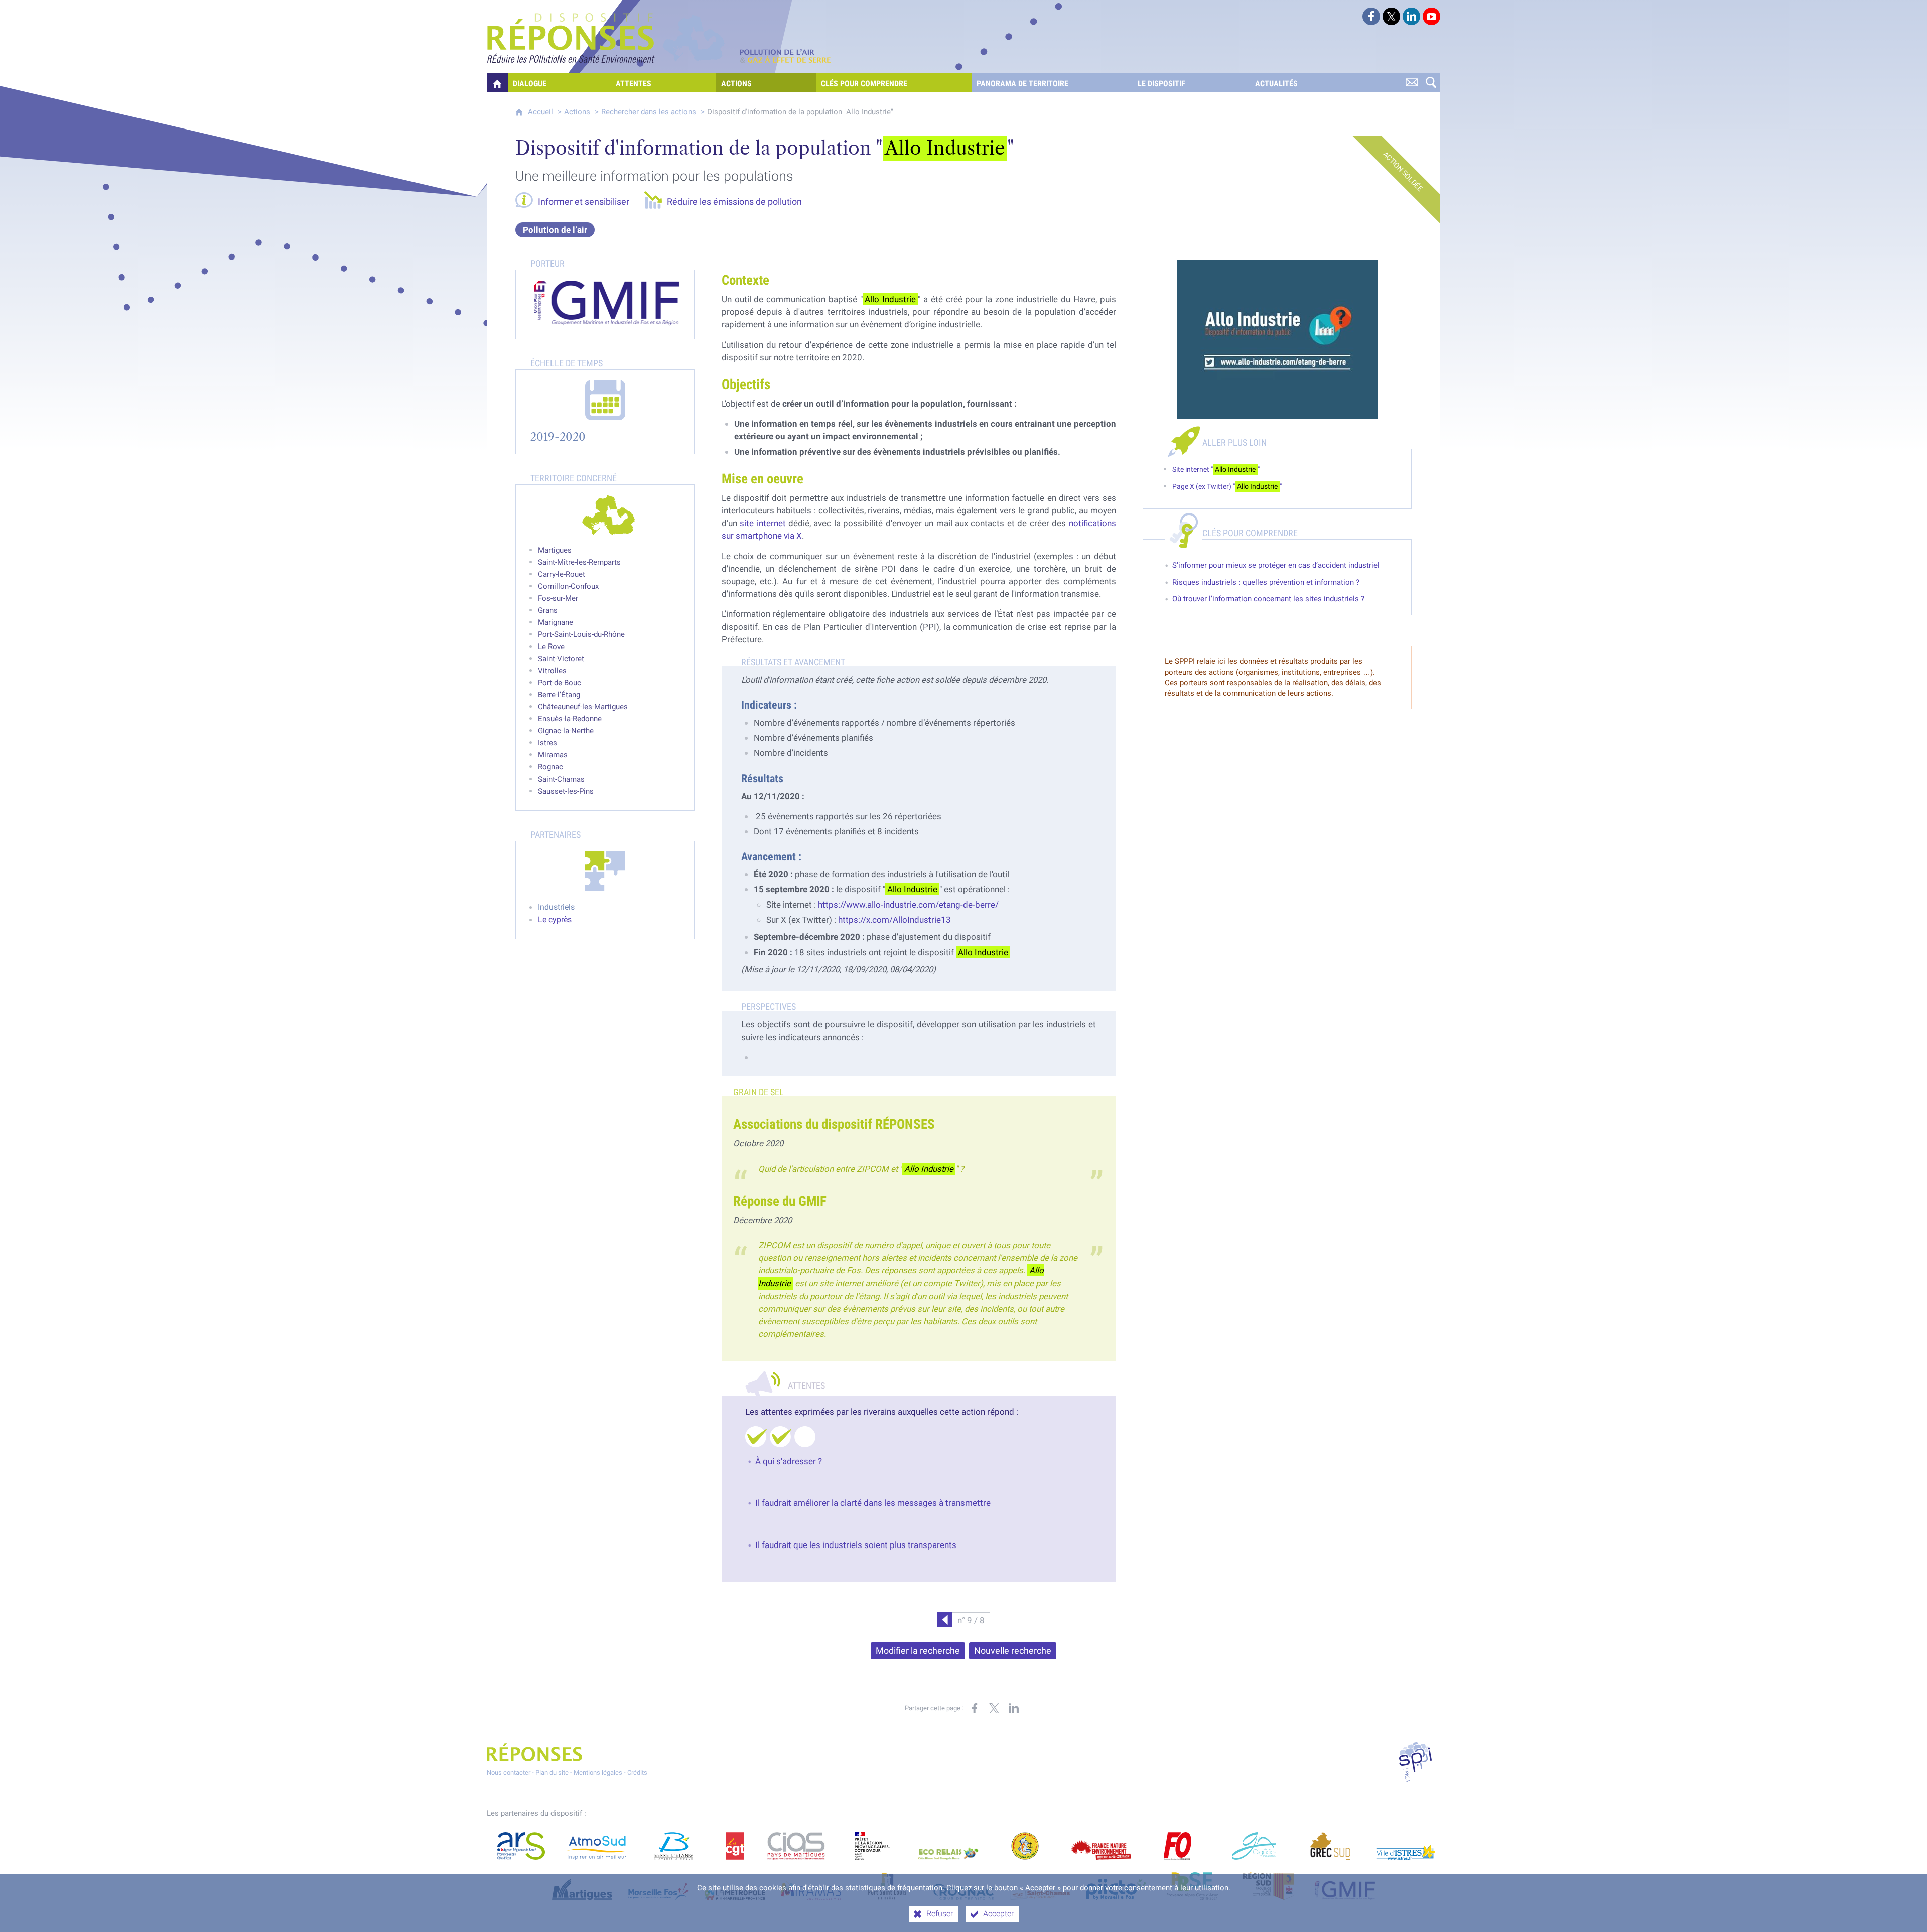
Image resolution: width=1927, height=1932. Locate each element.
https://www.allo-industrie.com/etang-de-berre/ (908, 905)
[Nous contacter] (1412, 82)
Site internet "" (1216, 470)
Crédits (637, 1773)
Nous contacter (509, 1773)
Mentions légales (598, 1773)
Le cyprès (555, 919)
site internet (763, 523)
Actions (577, 112)
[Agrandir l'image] (1277, 339)
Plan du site (552, 1773)
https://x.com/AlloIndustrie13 (894, 920)
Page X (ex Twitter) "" (1227, 487)
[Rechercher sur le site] (1431, 82)
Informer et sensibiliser (584, 202)
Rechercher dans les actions (649, 112)
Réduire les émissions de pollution (734, 202)
